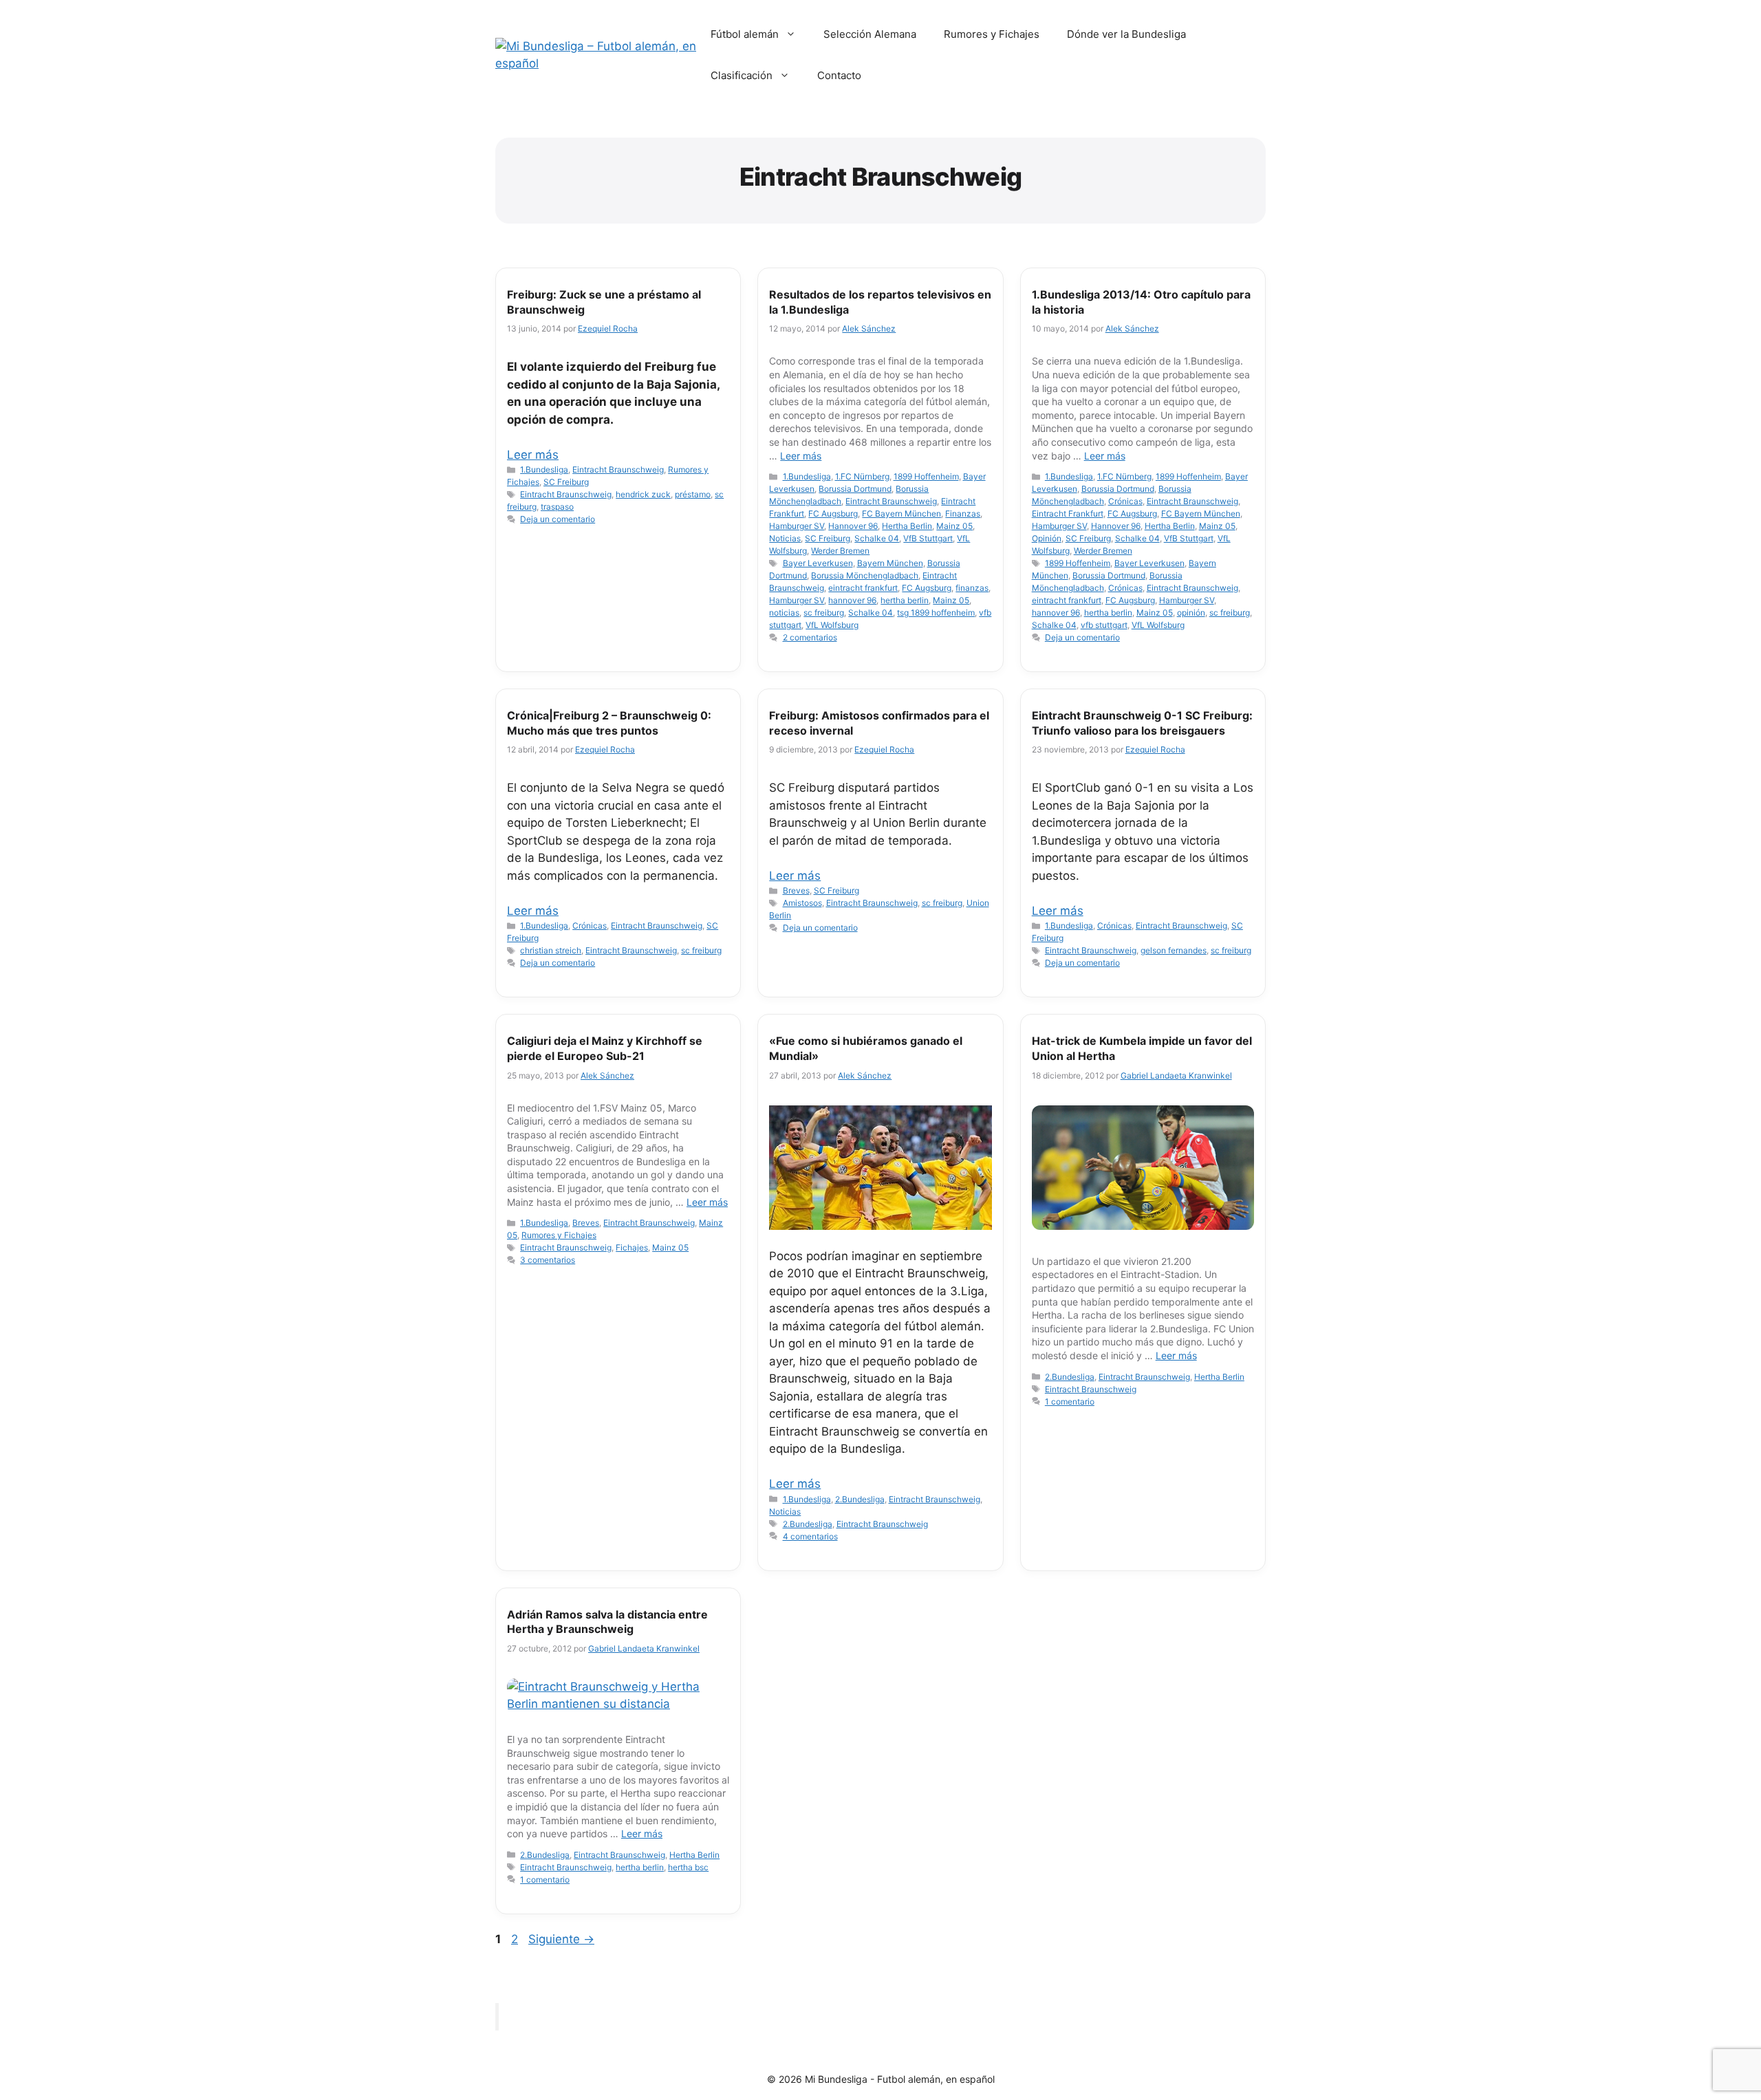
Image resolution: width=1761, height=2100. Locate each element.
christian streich (551, 950)
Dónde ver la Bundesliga (1126, 34)
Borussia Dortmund (855, 489)
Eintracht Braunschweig (618, 469)
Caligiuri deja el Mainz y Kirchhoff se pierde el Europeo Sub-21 (605, 1048)
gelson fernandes (1174, 950)
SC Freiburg (566, 482)
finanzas (972, 588)
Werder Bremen (840, 551)
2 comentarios (810, 637)
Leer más (533, 455)
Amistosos (802, 903)
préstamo (693, 494)
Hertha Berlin (907, 526)
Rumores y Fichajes (992, 34)
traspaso (557, 507)
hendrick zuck (643, 494)
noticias (784, 613)
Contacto (839, 75)
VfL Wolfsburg (832, 625)
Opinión (1047, 538)
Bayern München (890, 563)
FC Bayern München (901, 513)
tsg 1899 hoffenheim (936, 613)
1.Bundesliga (544, 469)
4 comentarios (810, 1536)
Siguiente (561, 1939)
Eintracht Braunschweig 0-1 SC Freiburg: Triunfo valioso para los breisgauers (1142, 723)
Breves (796, 890)
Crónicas (1125, 501)
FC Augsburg (833, 513)
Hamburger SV (797, 526)
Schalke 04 (877, 538)
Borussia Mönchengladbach (865, 575)
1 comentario (1070, 1401)
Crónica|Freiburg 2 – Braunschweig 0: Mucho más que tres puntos (609, 723)
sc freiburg (824, 613)
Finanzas (963, 513)
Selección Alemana (870, 34)
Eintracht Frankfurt (1068, 513)
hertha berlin (905, 600)
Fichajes (632, 1247)
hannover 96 (852, 600)
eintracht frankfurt (863, 588)
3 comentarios (548, 1260)
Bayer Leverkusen (818, 563)
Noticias (785, 538)
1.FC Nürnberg (862, 476)
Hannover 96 (853, 526)
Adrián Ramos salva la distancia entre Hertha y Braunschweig (607, 1622)
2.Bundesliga (860, 1499)
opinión (1191, 613)
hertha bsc (688, 1867)
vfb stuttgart (1104, 625)
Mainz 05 (954, 526)
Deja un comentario (558, 519)
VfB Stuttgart (928, 538)
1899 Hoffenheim (926, 476)
